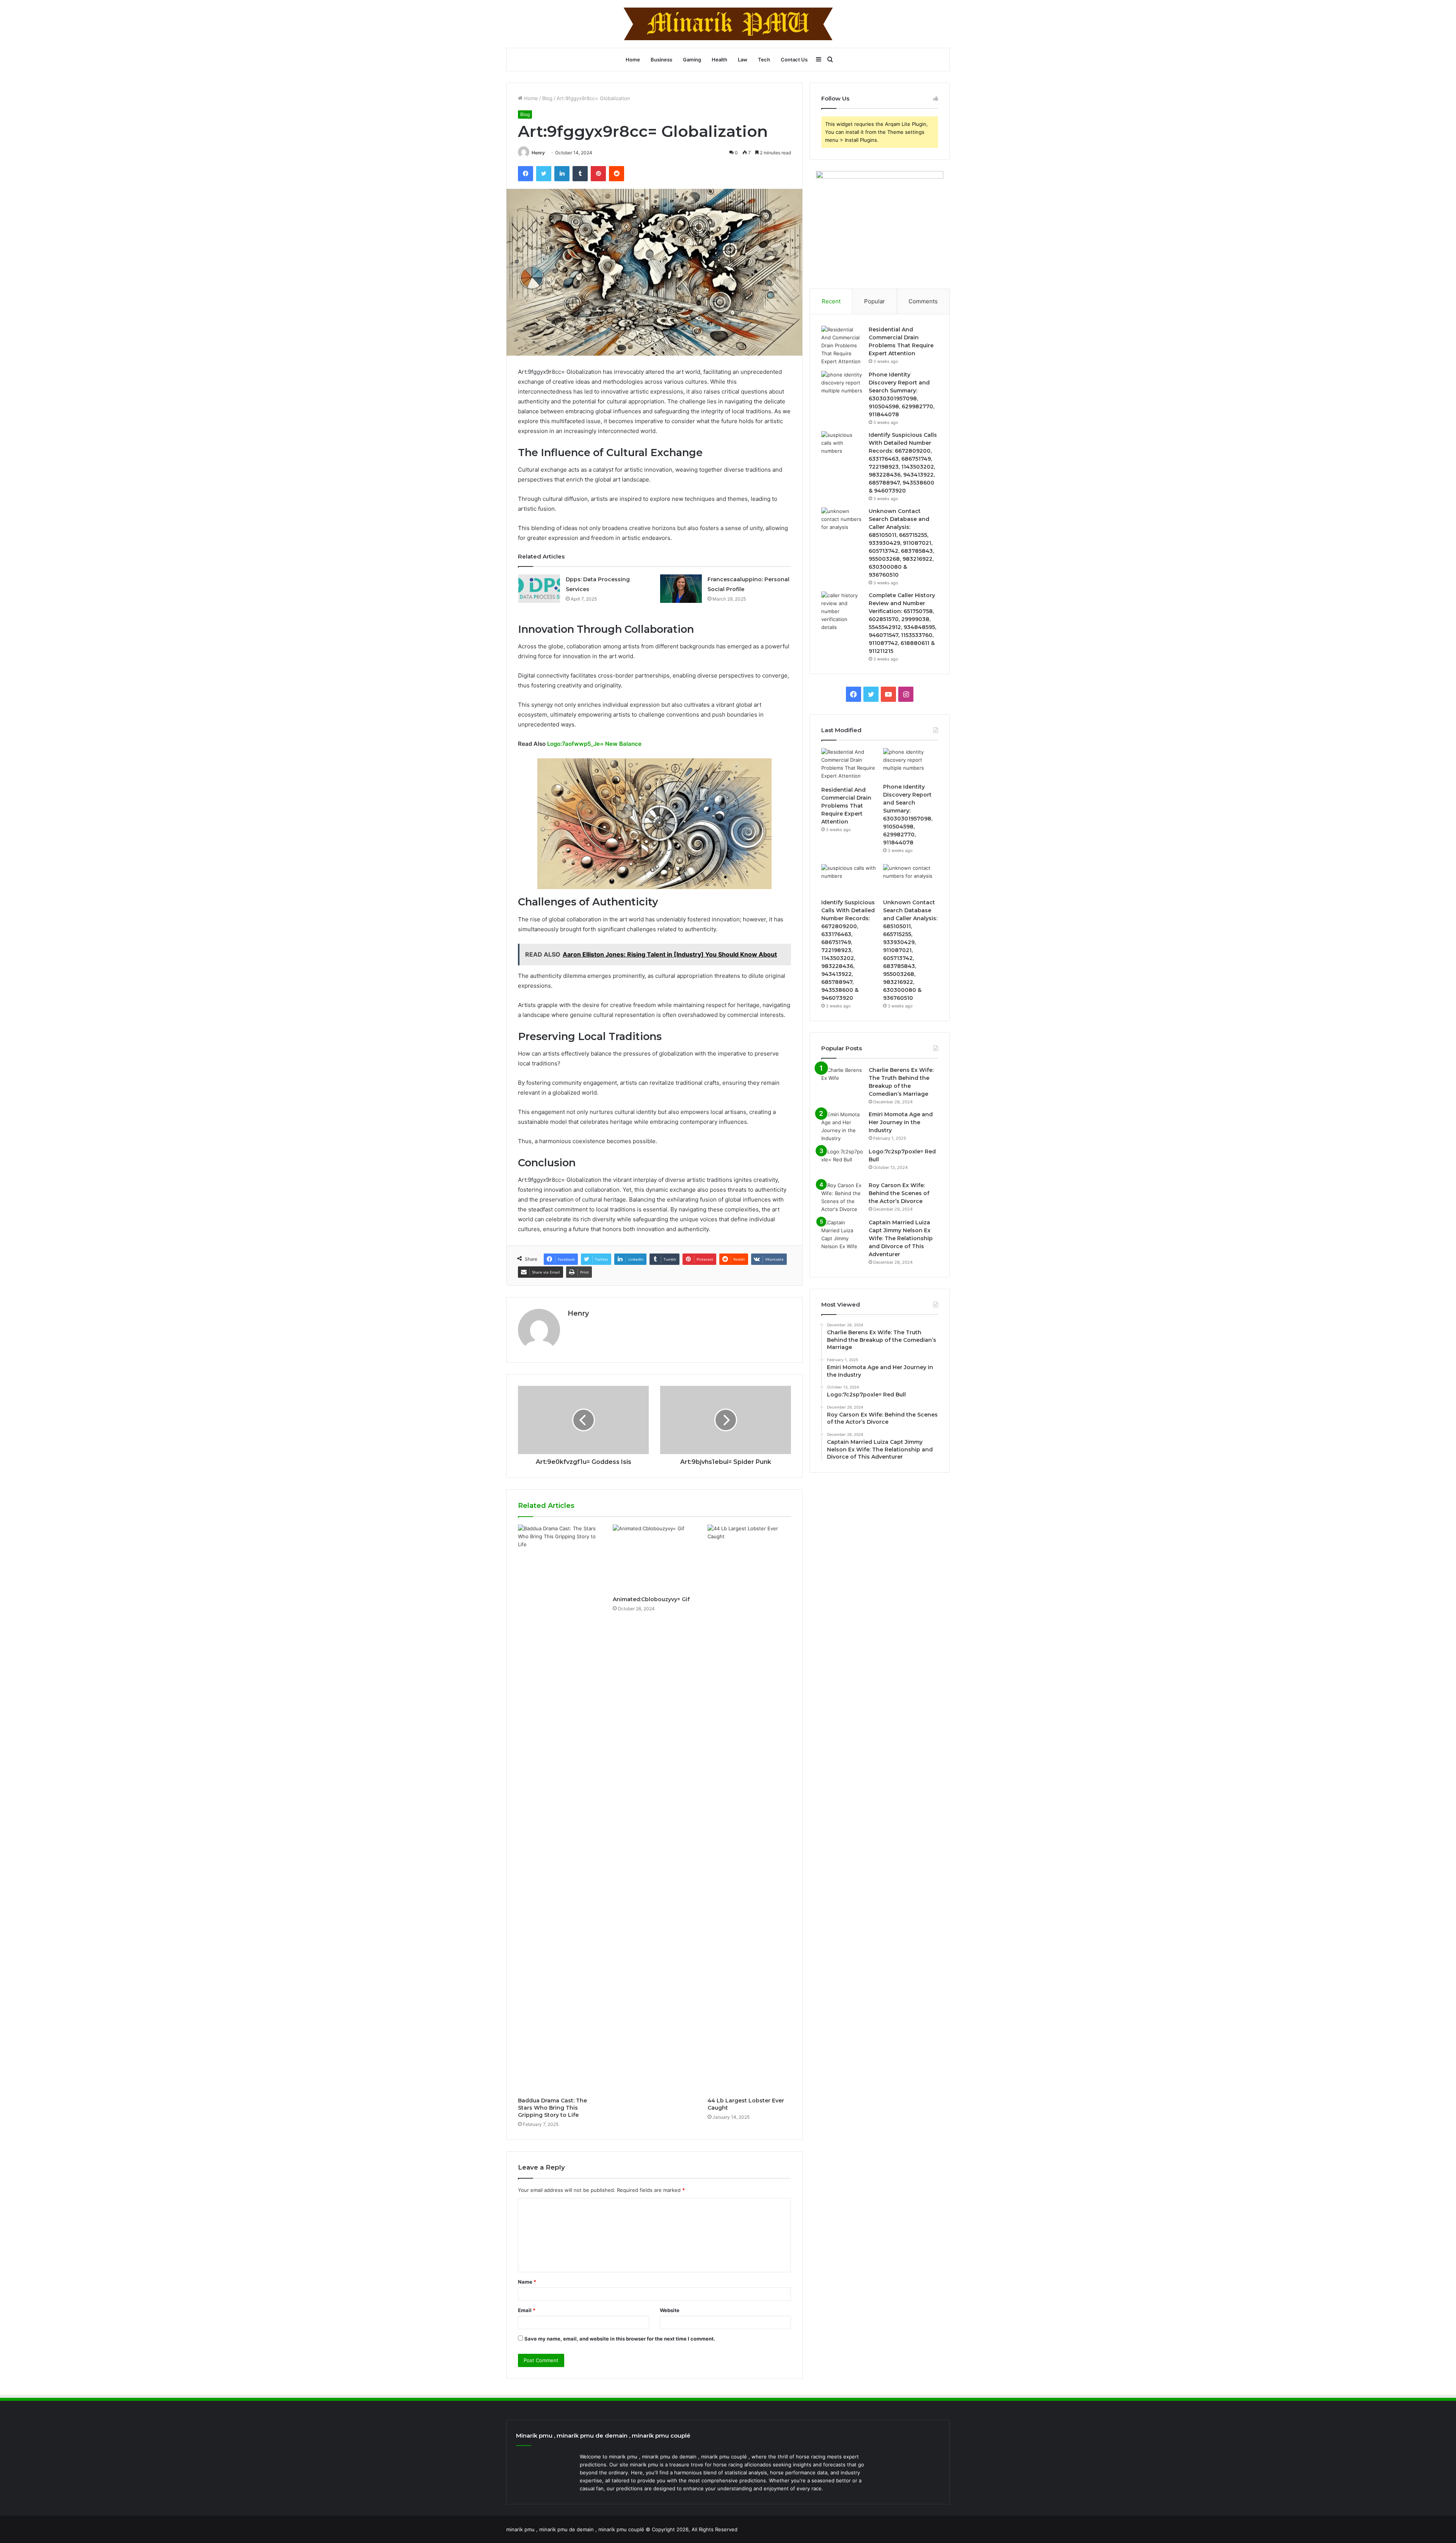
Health (719, 60)
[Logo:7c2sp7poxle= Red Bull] (842, 1162)
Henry (538, 153)
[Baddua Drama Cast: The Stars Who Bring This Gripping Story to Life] (560, 1809)
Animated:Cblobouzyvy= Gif (651, 1599)
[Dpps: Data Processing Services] (539, 589)
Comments (923, 301)
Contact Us (794, 60)
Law (743, 60)
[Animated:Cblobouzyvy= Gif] (654, 1558)
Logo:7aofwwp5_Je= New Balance (594, 744)
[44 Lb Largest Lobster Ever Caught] (749, 1809)
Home (633, 60)
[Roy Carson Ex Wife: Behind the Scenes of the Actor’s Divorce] (842, 1197)
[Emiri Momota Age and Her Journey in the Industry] (842, 1126)
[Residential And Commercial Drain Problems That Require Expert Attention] (842, 346)
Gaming (692, 60)
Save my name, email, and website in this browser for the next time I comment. (620, 2339)
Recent (831, 301)
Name (527, 2282)
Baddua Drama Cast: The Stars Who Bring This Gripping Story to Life (552, 2108)
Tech (764, 60)
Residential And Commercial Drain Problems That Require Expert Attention (846, 806)
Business (661, 60)
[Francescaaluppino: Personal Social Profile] (681, 589)
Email (527, 2310)
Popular (875, 301)
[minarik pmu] (728, 24)
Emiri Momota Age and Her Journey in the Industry (901, 1122)
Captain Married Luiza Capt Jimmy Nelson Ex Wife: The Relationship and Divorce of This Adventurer (901, 1238)
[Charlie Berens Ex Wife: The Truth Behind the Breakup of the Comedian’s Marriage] (842, 1080)
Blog (547, 98)
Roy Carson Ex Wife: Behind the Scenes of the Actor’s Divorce (899, 1193)
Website (670, 2310)
